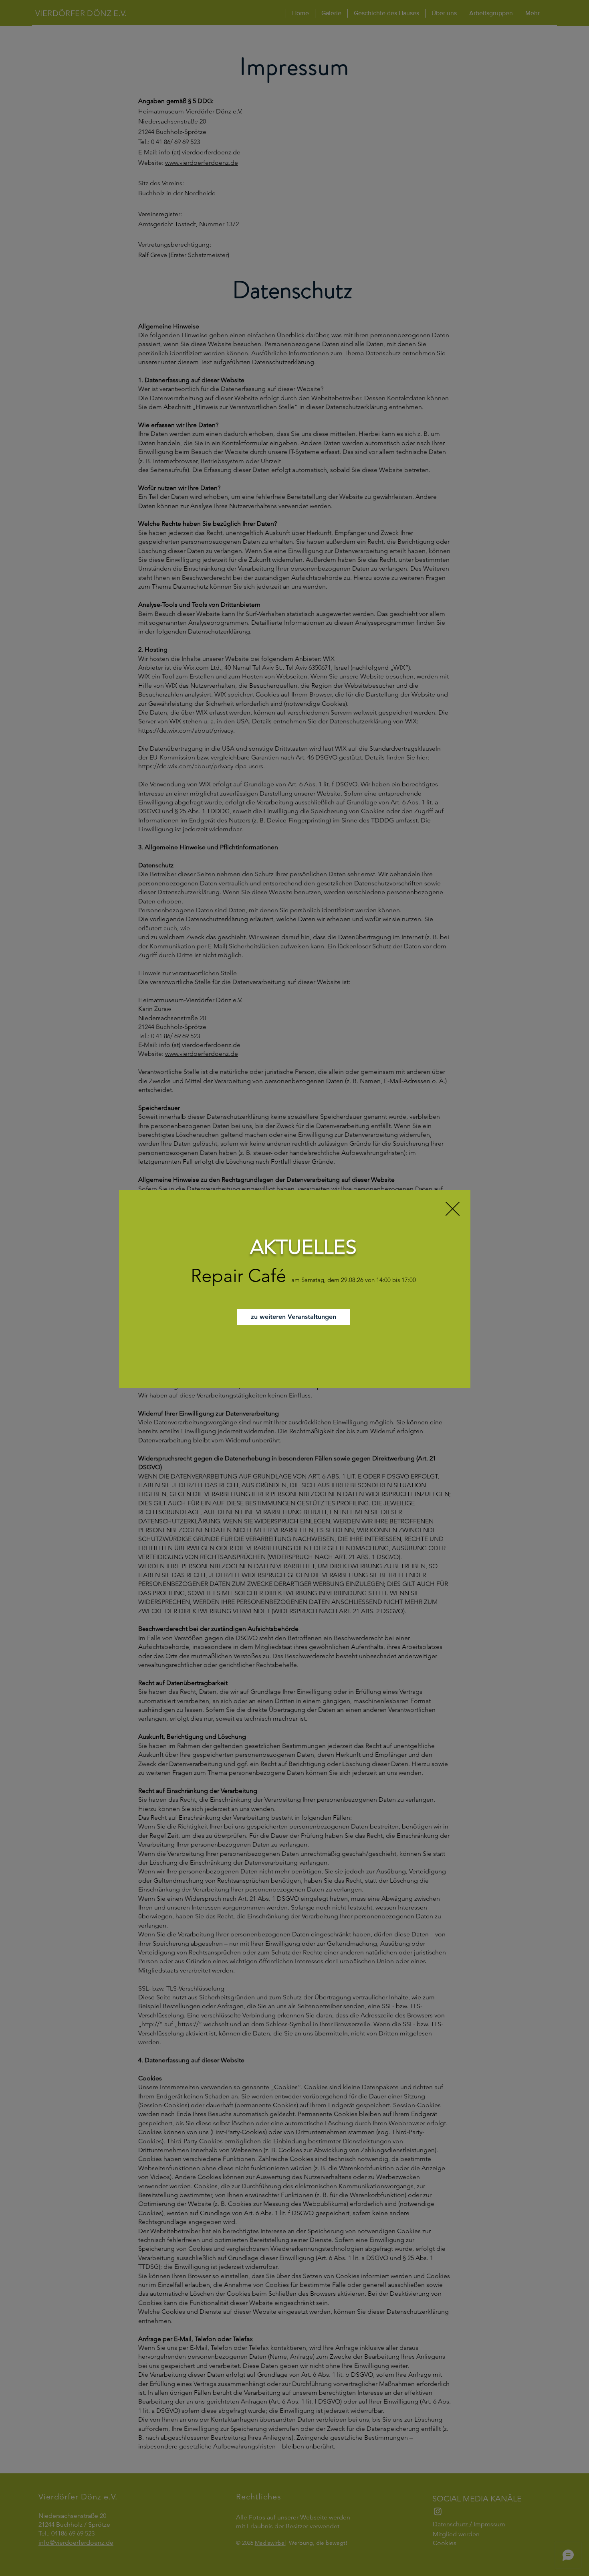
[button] (453, 1209)
